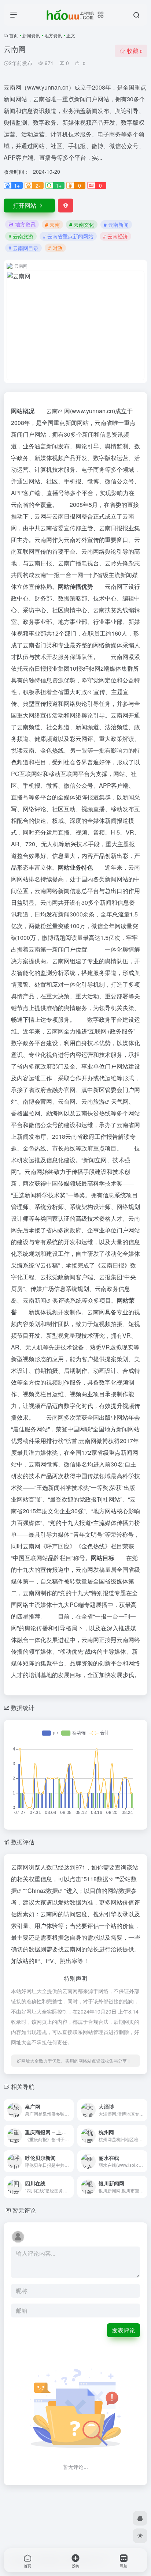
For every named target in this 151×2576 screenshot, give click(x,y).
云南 (52, 411)
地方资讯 (53, 35)
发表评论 (124, 2330)
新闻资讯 (31, 35)
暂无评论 (24, 2210)
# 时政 (55, 248)
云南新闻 (34, 1300)
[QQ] (140, 2518)
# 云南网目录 (23, 248)
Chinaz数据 (43, 1890)
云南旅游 (93, 1101)
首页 (14, 35)
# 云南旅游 (21, 236)
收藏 (135, 51)
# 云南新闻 (116, 225)
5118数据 (96, 1879)
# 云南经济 (115, 236)
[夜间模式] (140, 2536)
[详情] (67, 2105)
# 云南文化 (82, 225)
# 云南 (52, 225)
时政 (81, 692)
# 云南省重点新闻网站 (68, 236)
